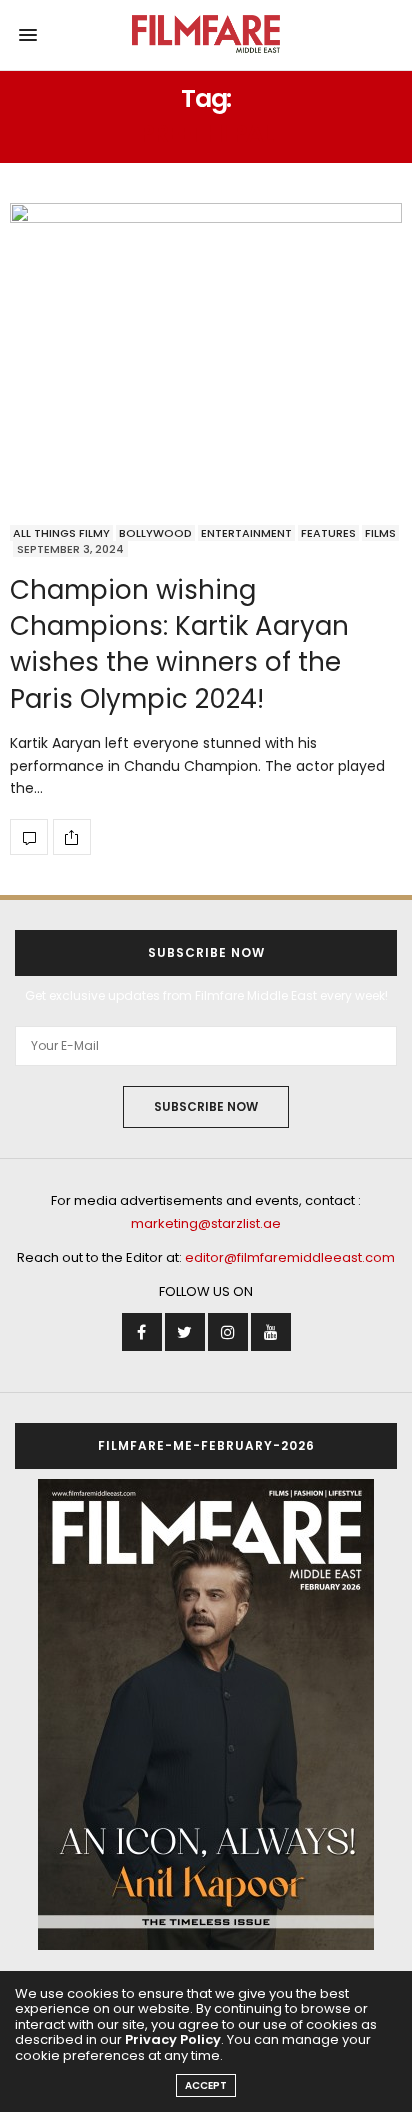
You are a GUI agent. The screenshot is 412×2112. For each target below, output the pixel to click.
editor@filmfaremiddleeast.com (290, 1257)
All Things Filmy (61, 533)
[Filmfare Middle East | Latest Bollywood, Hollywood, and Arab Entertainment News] (206, 35)
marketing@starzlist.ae (206, 1223)
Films (380, 533)
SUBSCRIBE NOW (206, 1106)
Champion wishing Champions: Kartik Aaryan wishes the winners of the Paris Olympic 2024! (179, 644)
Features (328, 533)
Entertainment (246, 533)
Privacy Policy (173, 2039)
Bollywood (155, 533)
